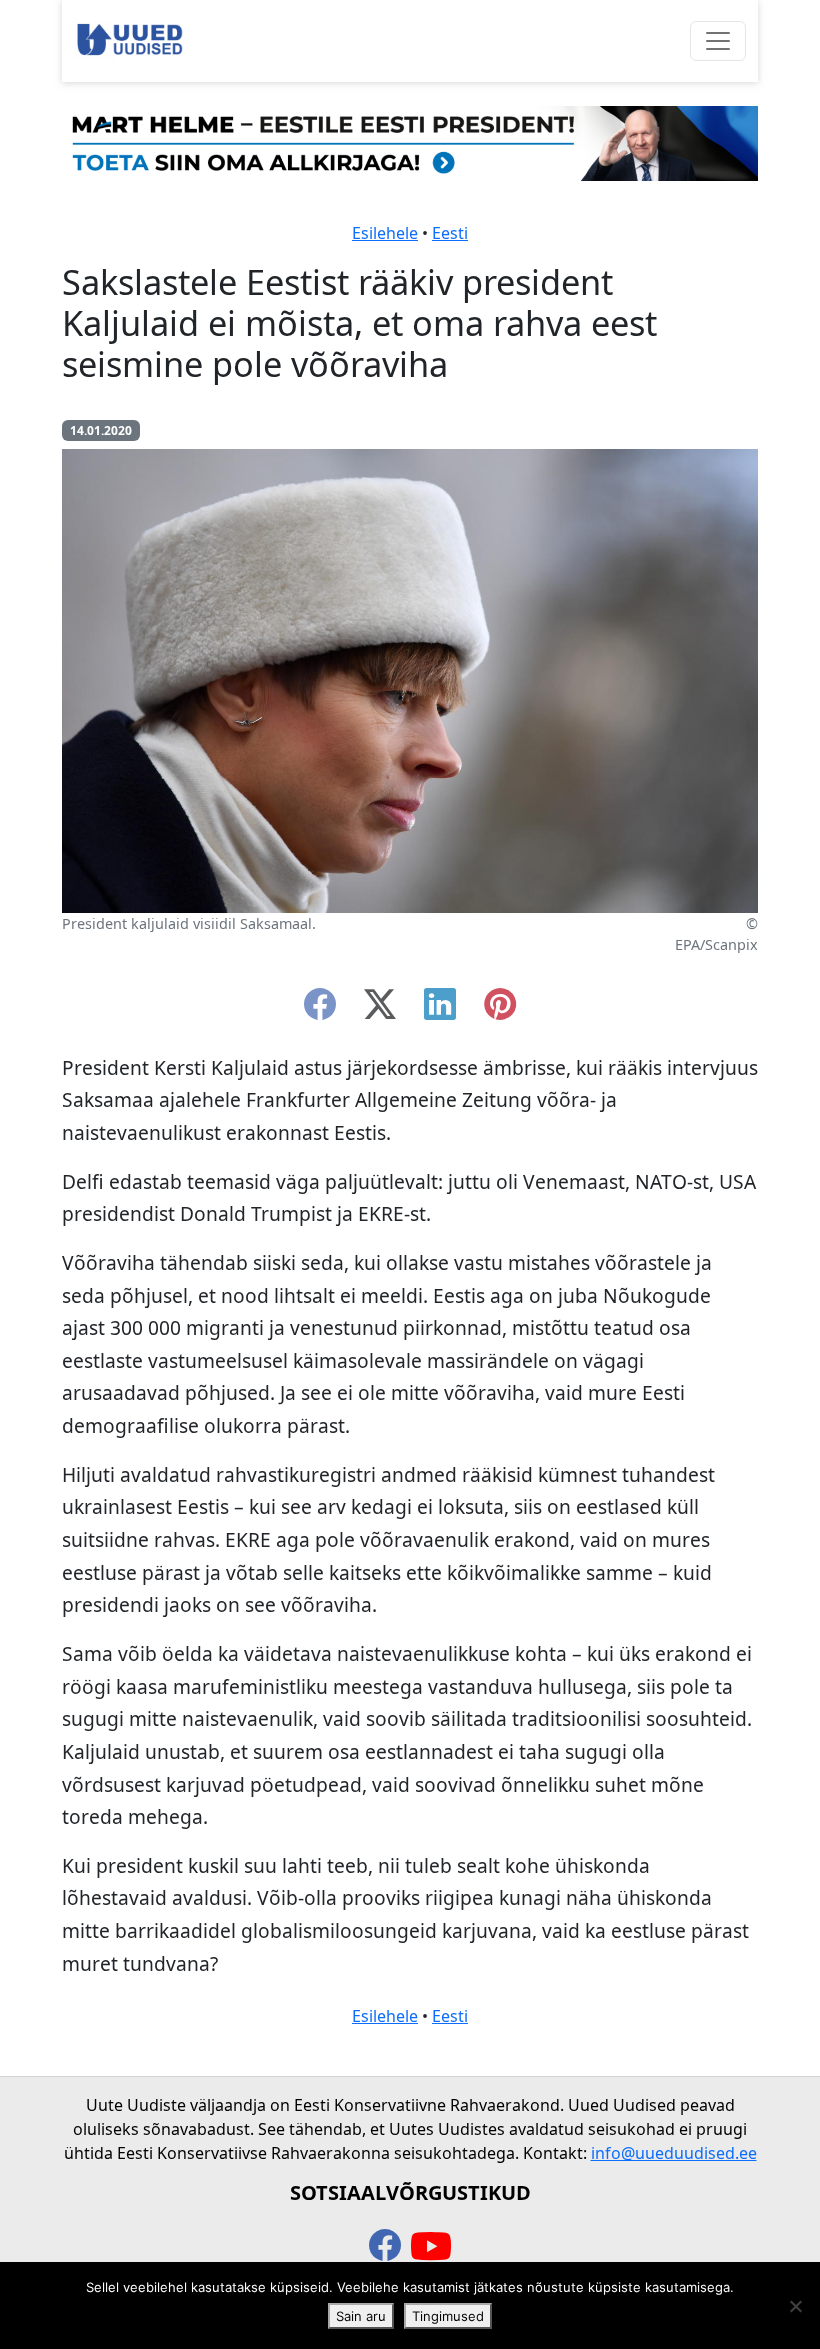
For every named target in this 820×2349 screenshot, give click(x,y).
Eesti (450, 233)
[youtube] (431, 2247)
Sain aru (361, 2316)
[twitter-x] (380, 1010)
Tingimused (448, 2316)
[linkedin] (440, 1010)
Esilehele (385, 233)
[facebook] (320, 1010)
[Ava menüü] (718, 41)
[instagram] (500, 1010)
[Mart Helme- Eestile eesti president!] (410, 142)
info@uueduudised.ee (674, 2153)
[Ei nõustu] (795, 2306)
